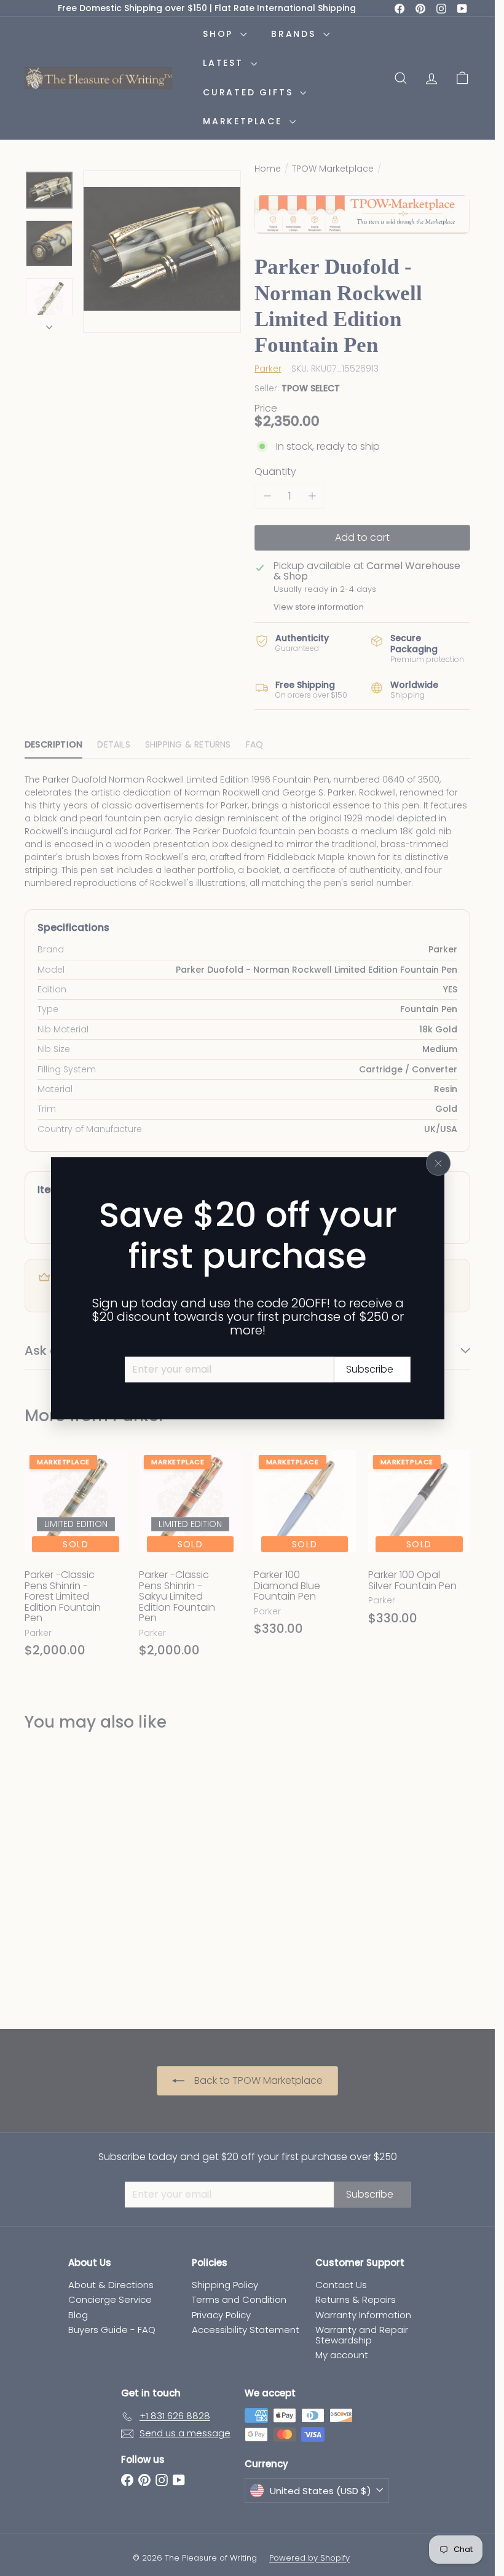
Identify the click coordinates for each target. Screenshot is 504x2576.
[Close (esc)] (438, 1163)
